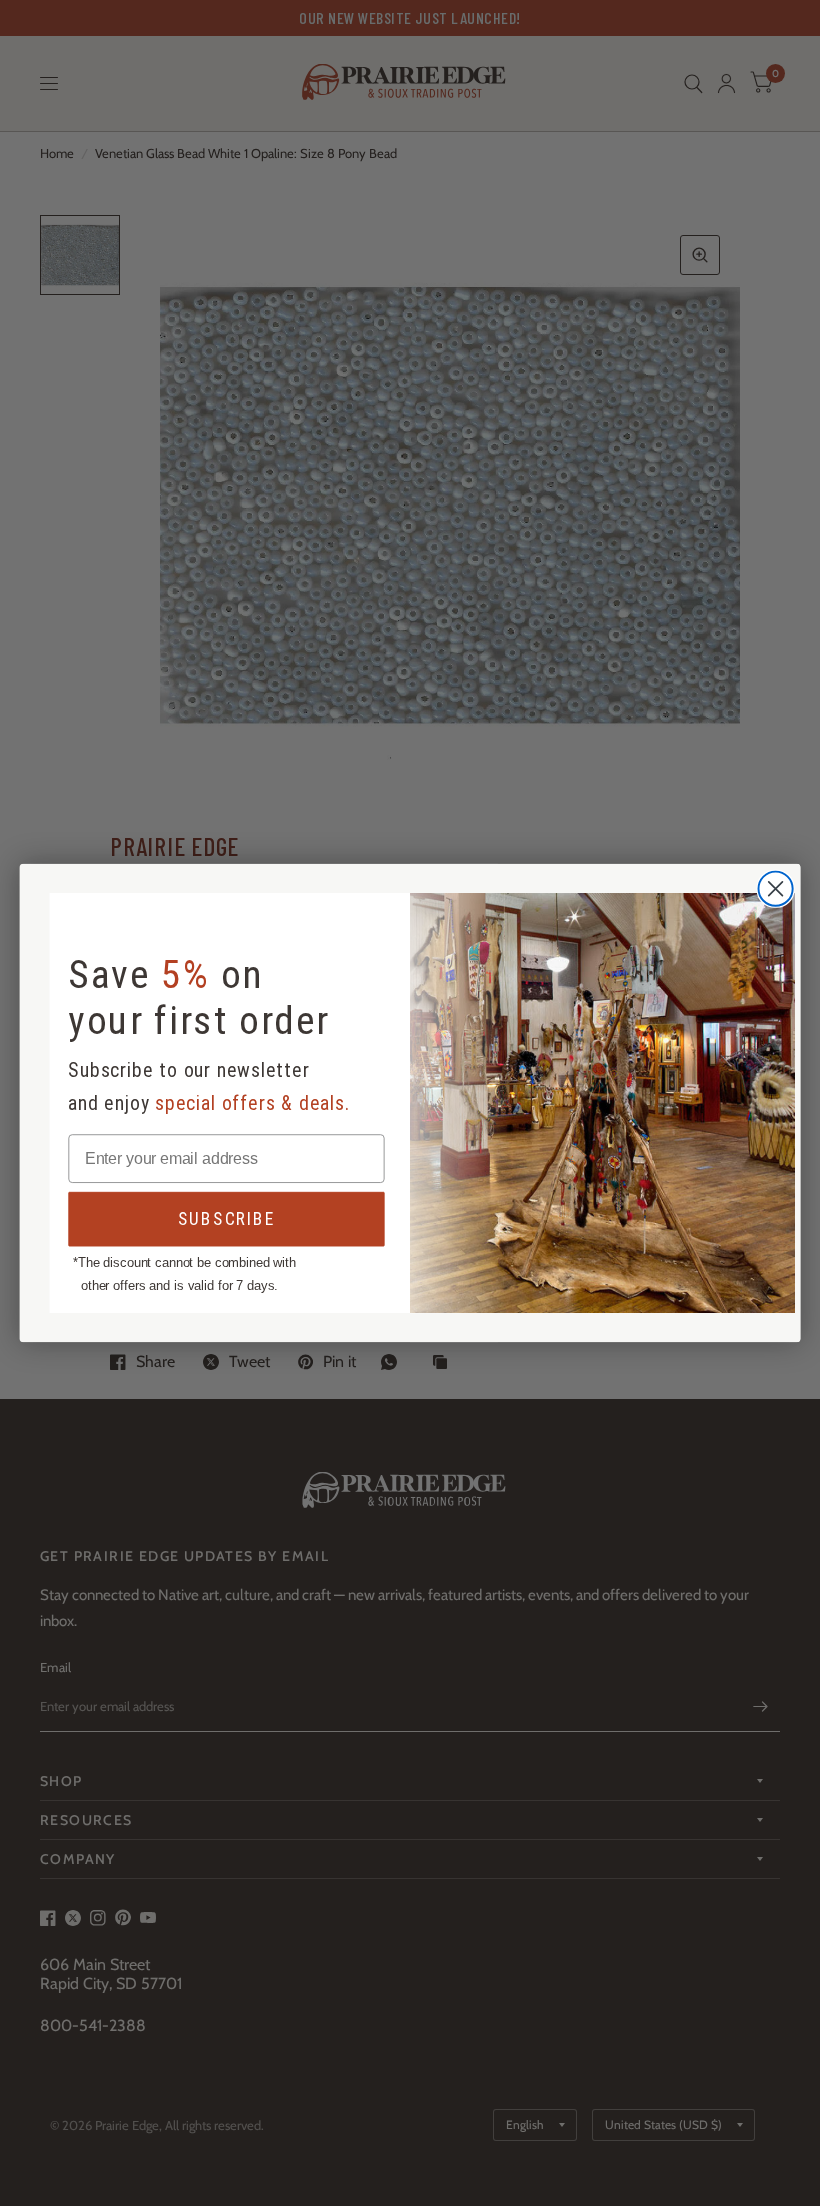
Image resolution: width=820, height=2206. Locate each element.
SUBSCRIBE (227, 1219)
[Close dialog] (776, 889)
